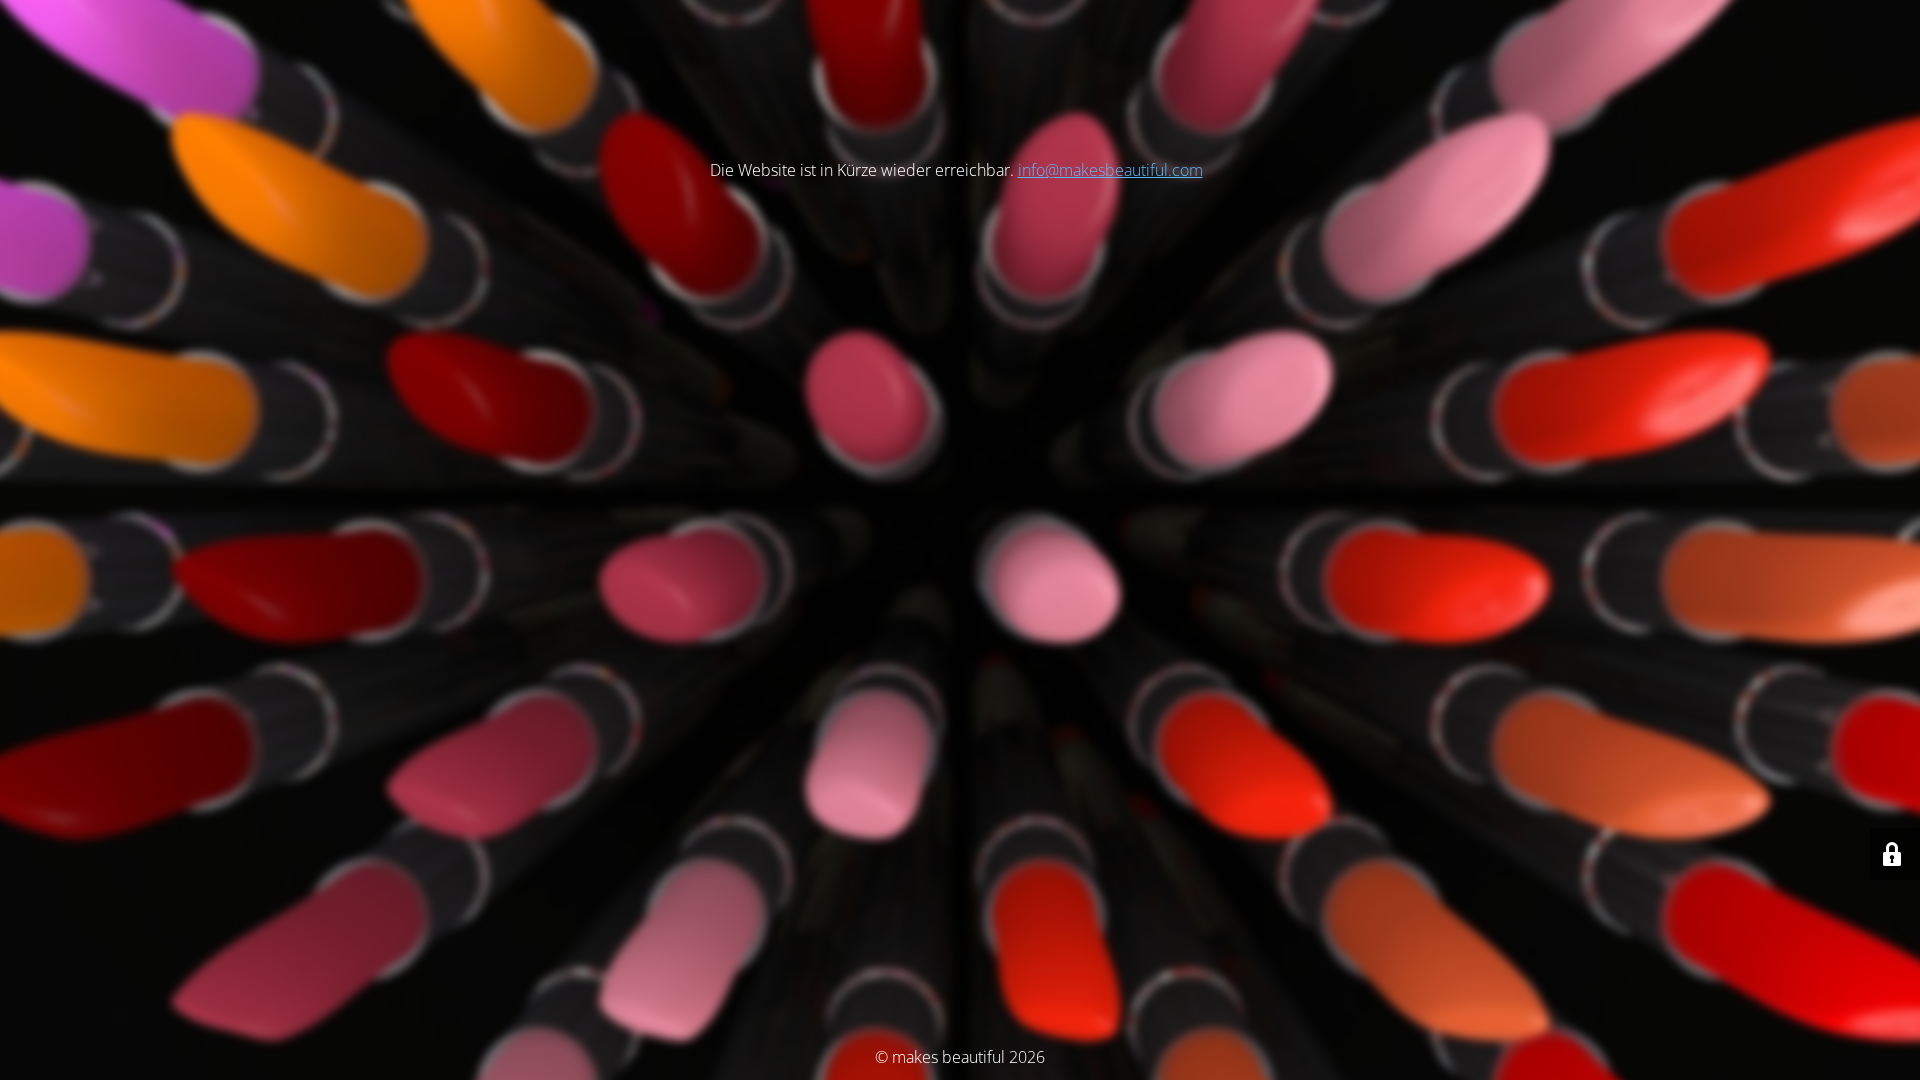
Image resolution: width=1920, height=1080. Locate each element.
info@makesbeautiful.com (1110, 170)
